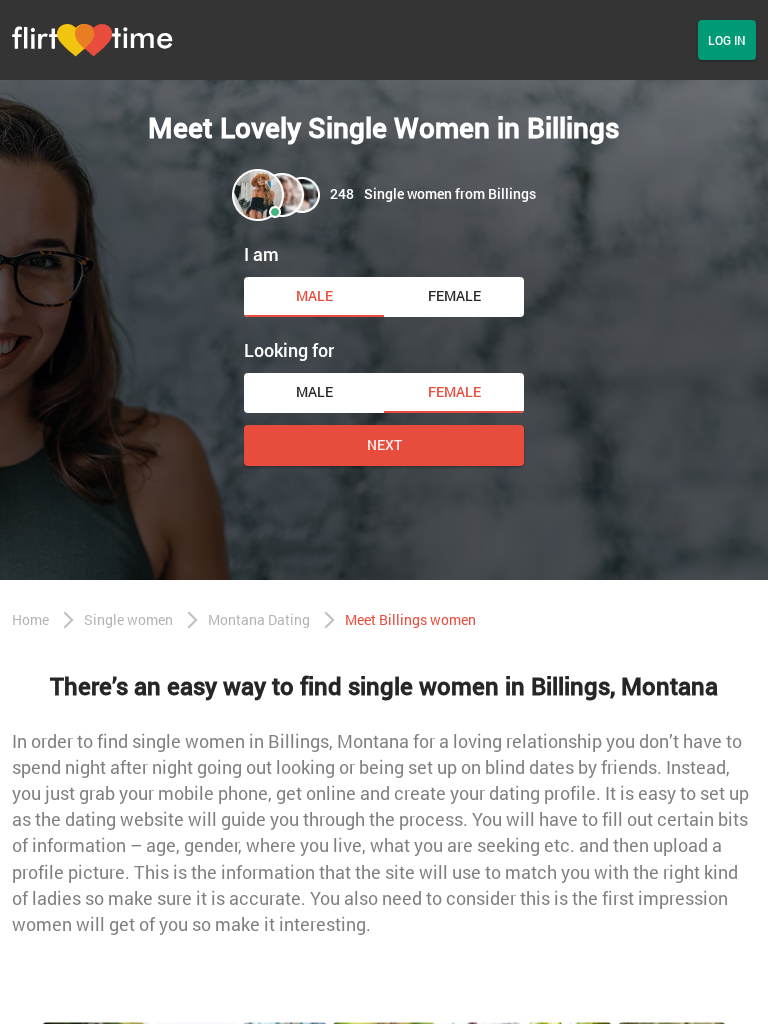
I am (261, 254)
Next (384, 444)
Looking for (289, 350)
